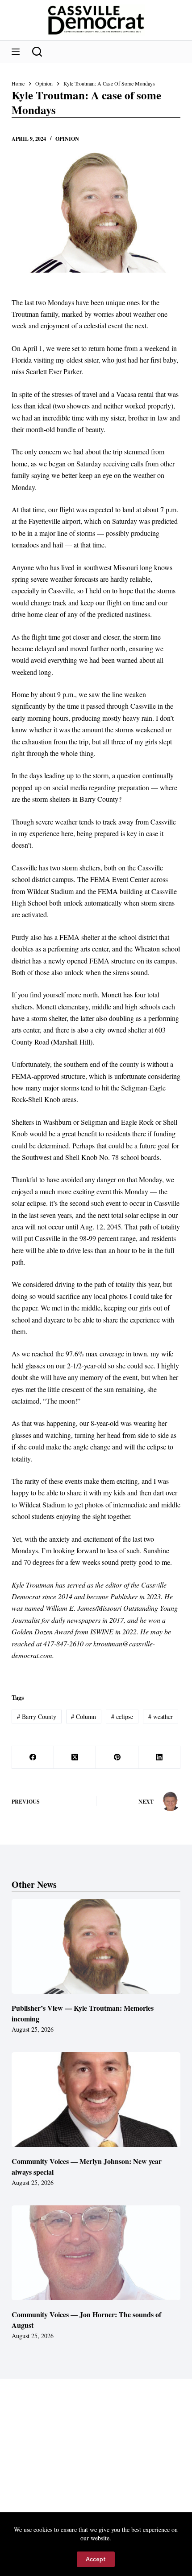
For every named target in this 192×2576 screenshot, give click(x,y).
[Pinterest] (117, 1757)
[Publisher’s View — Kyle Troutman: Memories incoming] (96, 1946)
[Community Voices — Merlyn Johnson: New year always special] (96, 2100)
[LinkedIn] (159, 1757)
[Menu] (16, 52)
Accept (96, 2559)
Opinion (67, 139)
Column (83, 1717)
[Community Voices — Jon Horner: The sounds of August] (96, 2253)
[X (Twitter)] (75, 1757)
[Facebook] (33, 1757)
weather (161, 1717)
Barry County (37, 1717)
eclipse (122, 1717)
